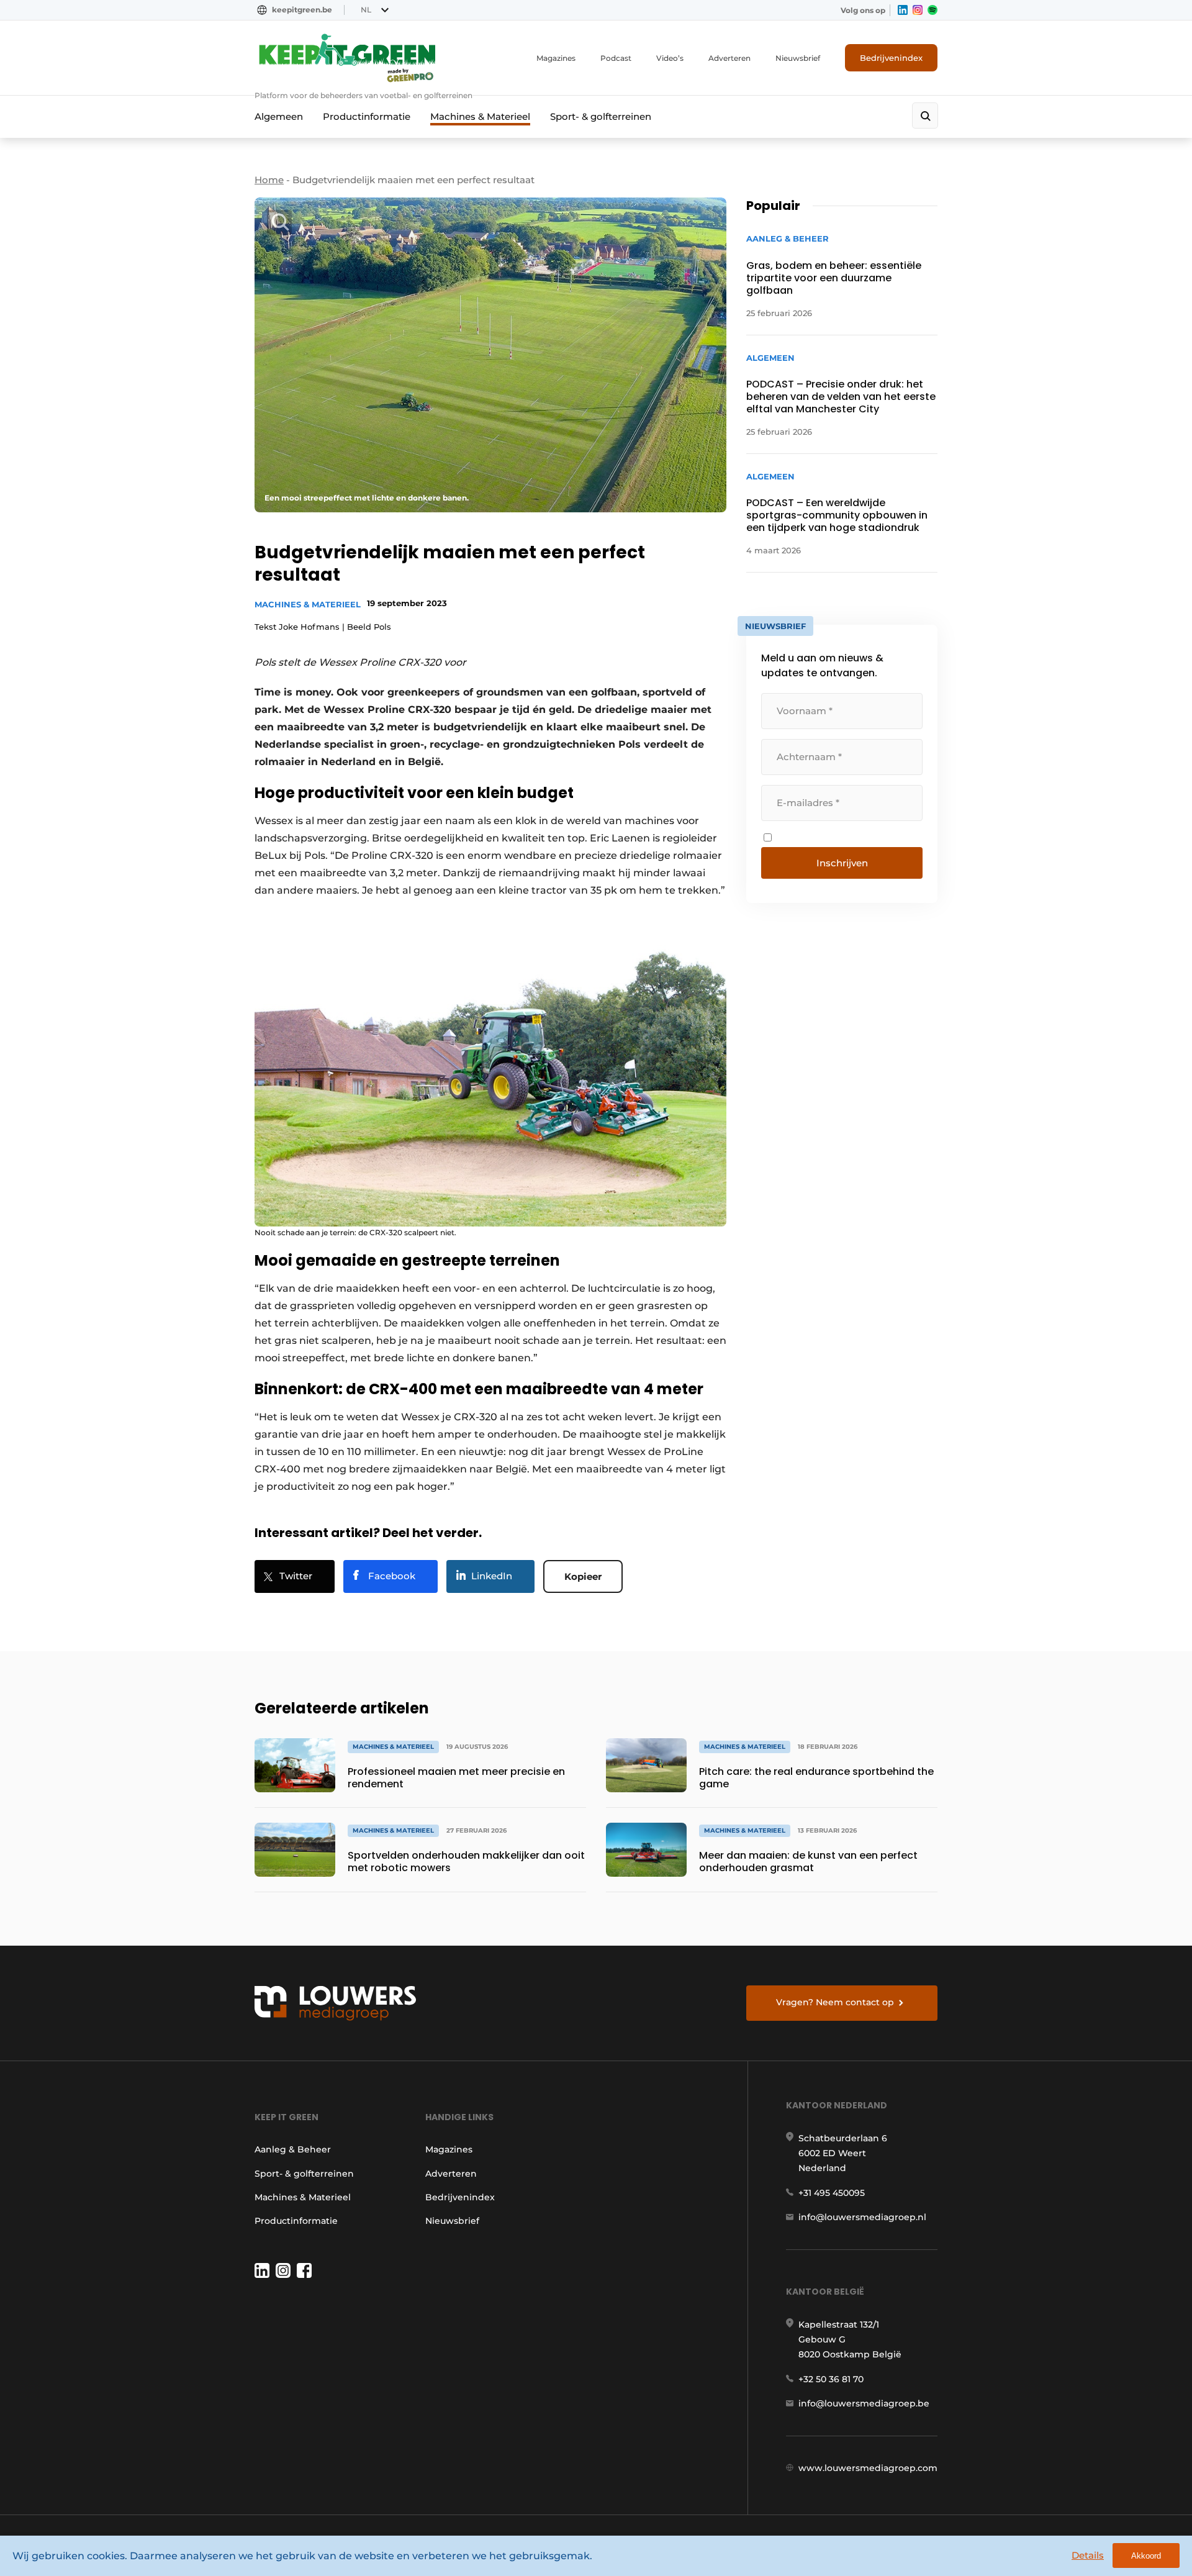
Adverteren (729, 58)
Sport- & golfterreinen (601, 116)
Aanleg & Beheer (293, 2149)
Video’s (670, 58)
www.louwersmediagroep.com (868, 2468)
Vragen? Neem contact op (835, 2002)
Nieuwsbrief (798, 58)
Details (1088, 2555)
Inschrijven (842, 863)
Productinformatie (367, 116)
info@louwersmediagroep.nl (862, 2217)
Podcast (616, 58)
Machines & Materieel (480, 116)
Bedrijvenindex (891, 58)
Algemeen (279, 116)
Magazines (556, 58)
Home (269, 180)
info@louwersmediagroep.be (864, 2403)
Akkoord (1146, 2556)
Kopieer (583, 1576)
